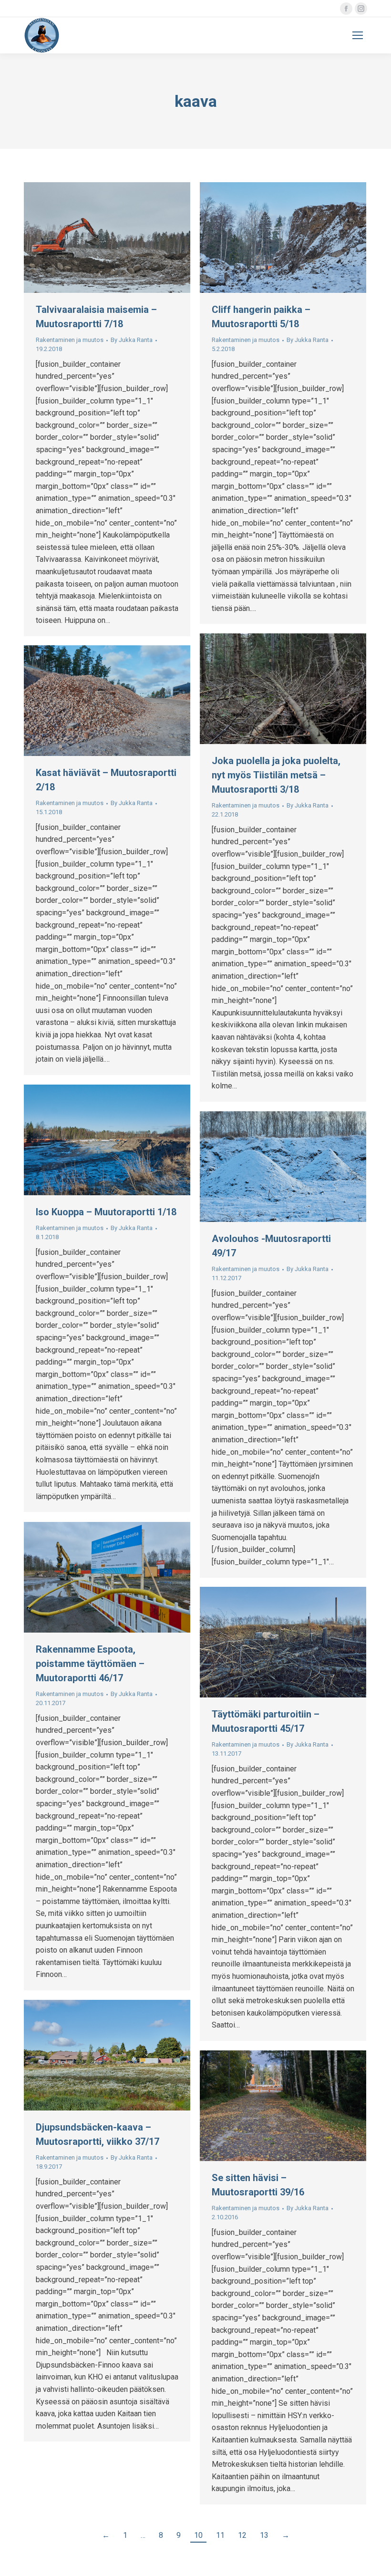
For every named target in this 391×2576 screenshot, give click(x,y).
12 (242, 2535)
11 (220, 2535)
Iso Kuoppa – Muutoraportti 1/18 (106, 1212)
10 (198, 2535)
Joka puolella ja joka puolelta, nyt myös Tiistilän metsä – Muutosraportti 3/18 (276, 775)
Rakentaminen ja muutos (70, 340)
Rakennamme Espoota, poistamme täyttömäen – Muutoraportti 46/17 (90, 1664)
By (132, 340)
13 (264, 2535)
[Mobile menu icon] (358, 35)
